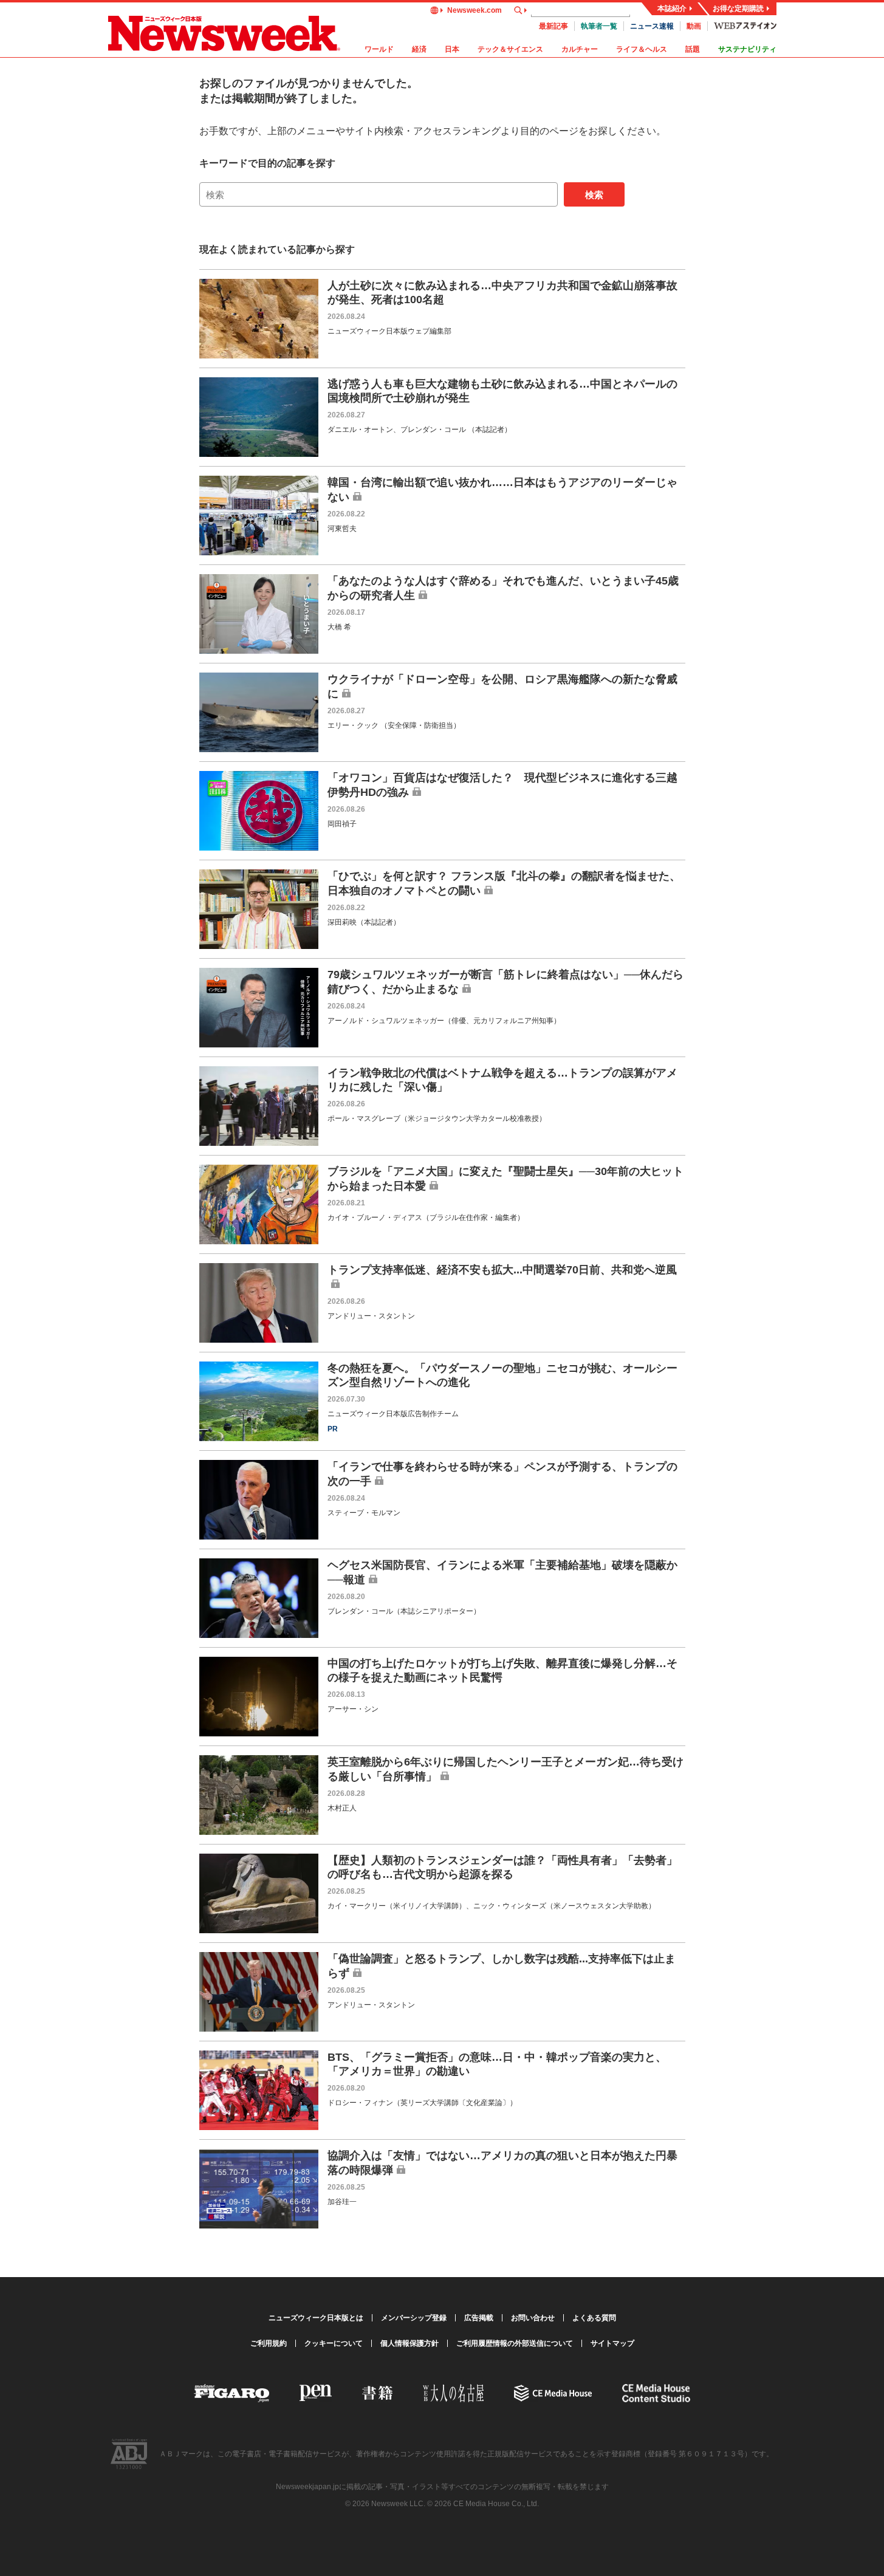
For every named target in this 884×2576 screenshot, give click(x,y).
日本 (452, 49)
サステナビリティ (747, 49)
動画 (694, 26)
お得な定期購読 (738, 9)
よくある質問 (594, 2318)
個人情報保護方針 (409, 2343)
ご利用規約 (269, 2343)
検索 (594, 195)
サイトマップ (612, 2343)
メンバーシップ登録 (414, 2318)
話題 (693, 49)
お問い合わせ (533, 2318)
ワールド (379, 49)
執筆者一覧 (599, 26)
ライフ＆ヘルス (642, 49)
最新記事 (553, 26)
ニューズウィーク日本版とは (316, 2318)
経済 (419, 49)
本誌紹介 (672, 9)
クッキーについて (334, 2343)
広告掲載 (479, 2318)
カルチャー (580, 49)
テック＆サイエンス (510, 49)
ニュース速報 (652, 26)
